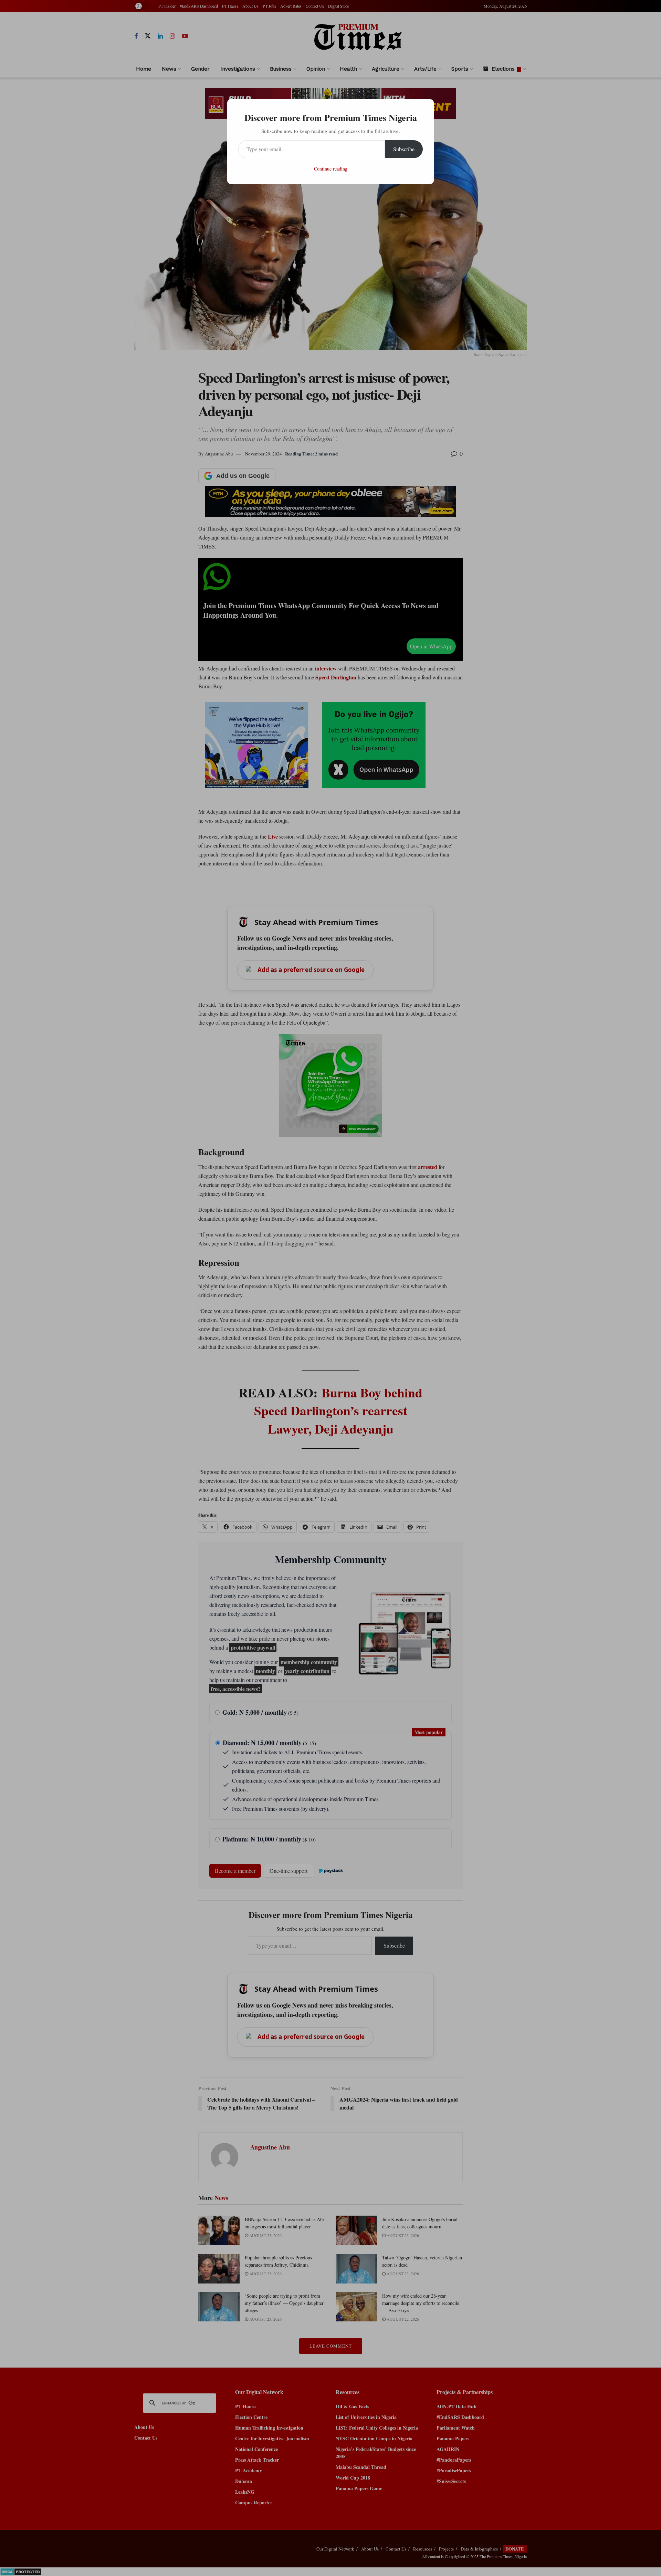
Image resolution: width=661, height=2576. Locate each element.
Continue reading (331, 169)
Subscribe (404, 149)
